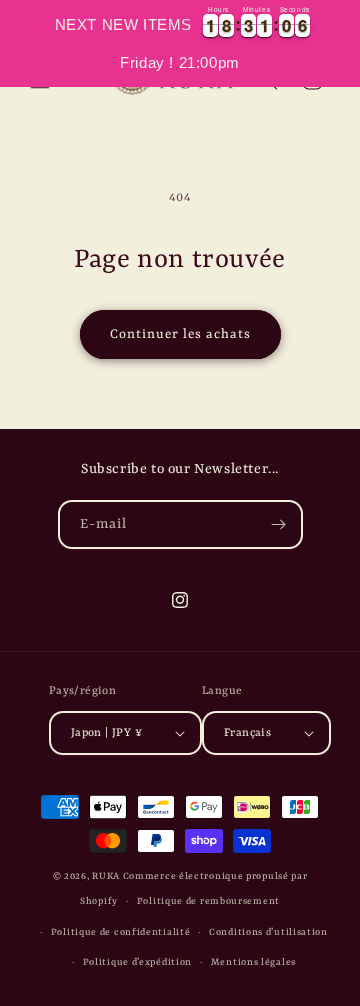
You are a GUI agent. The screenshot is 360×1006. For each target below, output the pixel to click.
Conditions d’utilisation (268, 932)
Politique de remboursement (208, 901)
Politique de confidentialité (121, 932)
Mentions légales (253, 962)
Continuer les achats (180, 334)
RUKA (106, 876)
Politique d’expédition (137, 962)
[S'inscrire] (279, 524)
